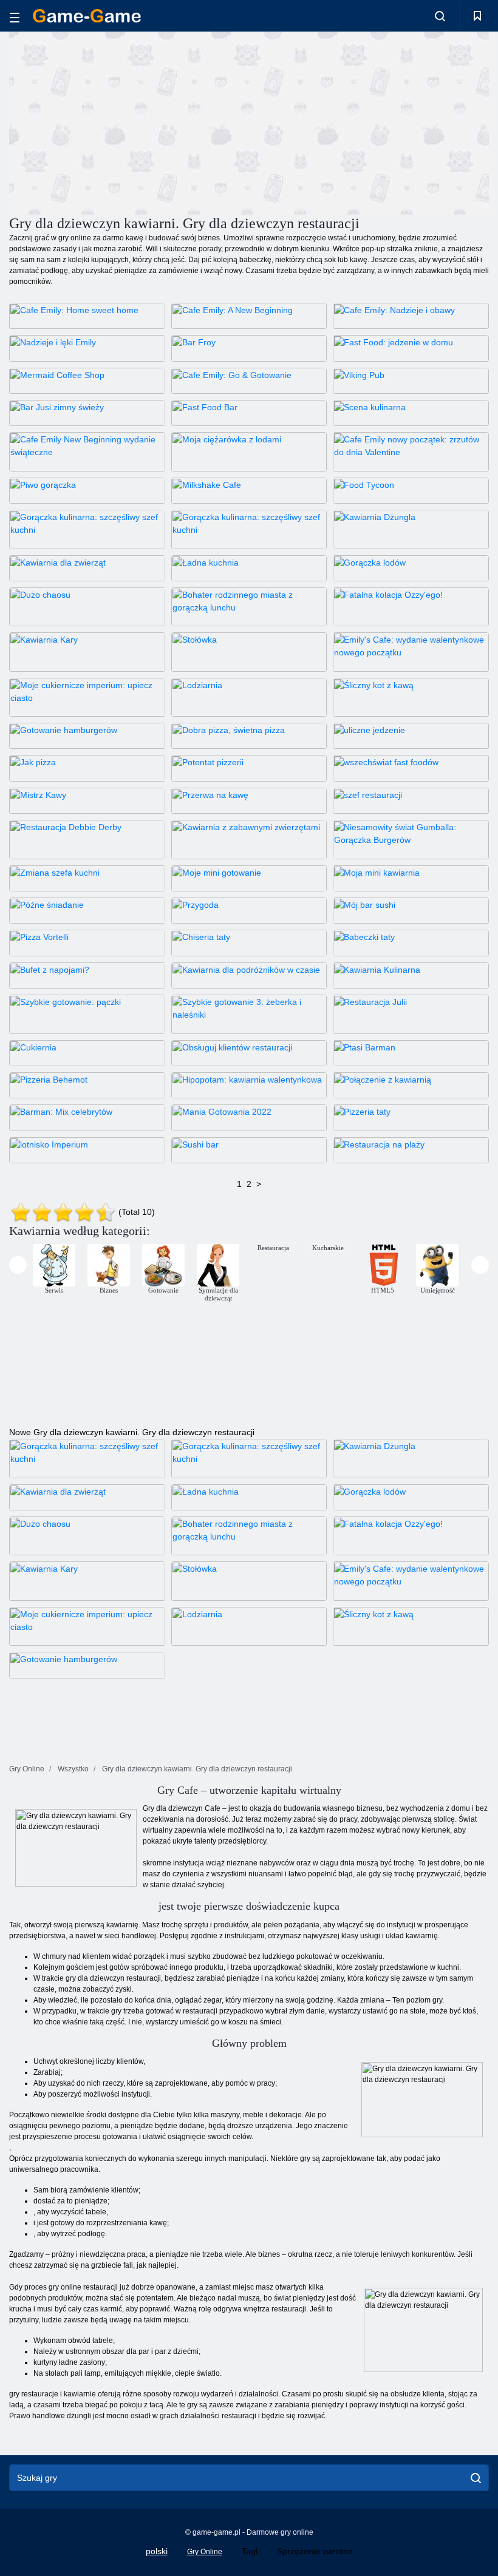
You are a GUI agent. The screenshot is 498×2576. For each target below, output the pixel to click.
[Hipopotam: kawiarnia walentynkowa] (249, 1085)
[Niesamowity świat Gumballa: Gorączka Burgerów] (411, 839)
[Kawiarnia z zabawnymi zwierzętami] (249, 839)
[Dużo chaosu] (87, 607)
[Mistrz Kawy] (87, 801)
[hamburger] (15, 16)
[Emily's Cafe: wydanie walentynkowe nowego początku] (411, 652)
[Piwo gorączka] (87, 491)
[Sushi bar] (249, 1150)
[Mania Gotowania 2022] (249, 1117)
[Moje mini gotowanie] (249, 878)
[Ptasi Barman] (411, 1053)
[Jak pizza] (87, 768)
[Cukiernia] (87, 1053)
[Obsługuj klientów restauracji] (249, 1053)
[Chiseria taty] (249, 943)
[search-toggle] (440, 16)
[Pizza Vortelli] (87, 943)
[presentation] (18, 1265)
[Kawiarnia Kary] (87, 652)
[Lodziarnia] (249, 697)
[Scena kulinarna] (411, 413)
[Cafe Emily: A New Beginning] (249, 316)
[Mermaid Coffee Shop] (87, 381)
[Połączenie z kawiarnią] (411, 1085)
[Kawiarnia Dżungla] (411, 529)
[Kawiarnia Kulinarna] (411, 975)
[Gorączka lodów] (411, 568)
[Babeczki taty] (411, 943)
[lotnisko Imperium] (87, 1150)
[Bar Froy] (249, 348)
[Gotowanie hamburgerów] (87, 736)
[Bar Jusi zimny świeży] (87, 413)
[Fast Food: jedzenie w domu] (411, 348)
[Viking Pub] (411, 381)
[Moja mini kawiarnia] (411, 878)
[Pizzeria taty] (411, 1117)
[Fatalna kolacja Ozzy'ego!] (411, 607)
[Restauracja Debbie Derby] (87, 839)
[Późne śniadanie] (87, 911)
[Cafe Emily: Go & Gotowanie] (249, 381)
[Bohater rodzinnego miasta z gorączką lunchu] (249, 607)
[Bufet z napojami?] (87, 975)
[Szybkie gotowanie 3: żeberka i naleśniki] (249, 1014)
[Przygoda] (249, 911)
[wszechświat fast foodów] (411, 768)
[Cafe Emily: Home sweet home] (87, 316)
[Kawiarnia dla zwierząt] (87, 568)
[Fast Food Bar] (249, 413)
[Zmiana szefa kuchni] (87, 878)
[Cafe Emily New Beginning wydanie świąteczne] (87, 451)
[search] (476, 2478)
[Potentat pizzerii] (249, 768)
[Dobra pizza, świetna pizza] (249, 736)
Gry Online (205, 2552)
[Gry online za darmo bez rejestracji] (87, 16)
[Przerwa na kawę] (249, 801)
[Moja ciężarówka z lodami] (249, 451)
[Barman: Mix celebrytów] (87, 1117)
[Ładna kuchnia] (249, 568)
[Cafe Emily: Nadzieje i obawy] (411, 316)
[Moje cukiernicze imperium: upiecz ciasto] (87, 697)
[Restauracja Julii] (411, 1014)
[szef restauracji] (411, 801)
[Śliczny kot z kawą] (411, 697)
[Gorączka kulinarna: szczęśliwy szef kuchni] (87, 529)
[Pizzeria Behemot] (87, 1085)
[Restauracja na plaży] (411, 1150)
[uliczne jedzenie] (411, 736)
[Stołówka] (249, 652)
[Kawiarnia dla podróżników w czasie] (249, 975)
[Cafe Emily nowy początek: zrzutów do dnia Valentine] (411, 451)
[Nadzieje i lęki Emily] (87, 348)
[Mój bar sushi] (411, 911)
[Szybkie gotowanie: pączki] (87, 1014)
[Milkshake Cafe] (249, 491)
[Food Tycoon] (411, 491)
